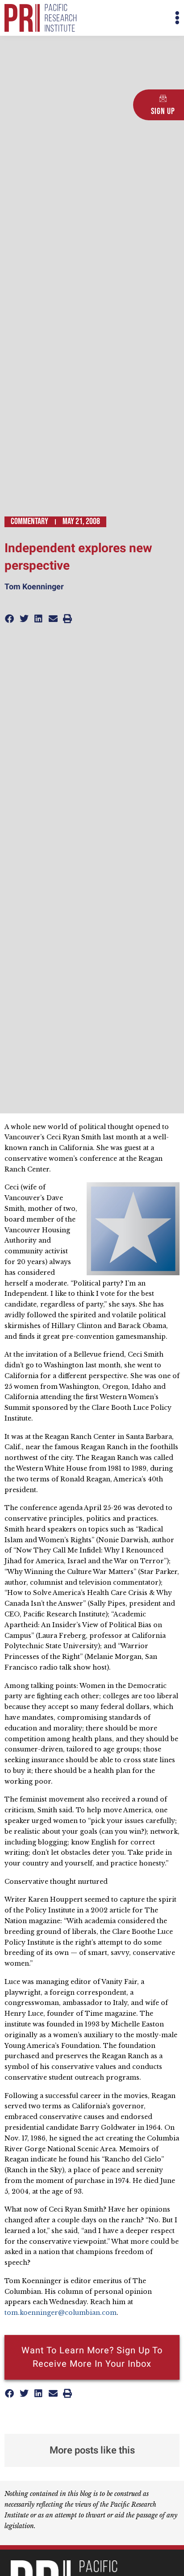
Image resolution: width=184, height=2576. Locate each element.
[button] (136, 18)
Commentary (29, 521)
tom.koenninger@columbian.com (61, 2313)
